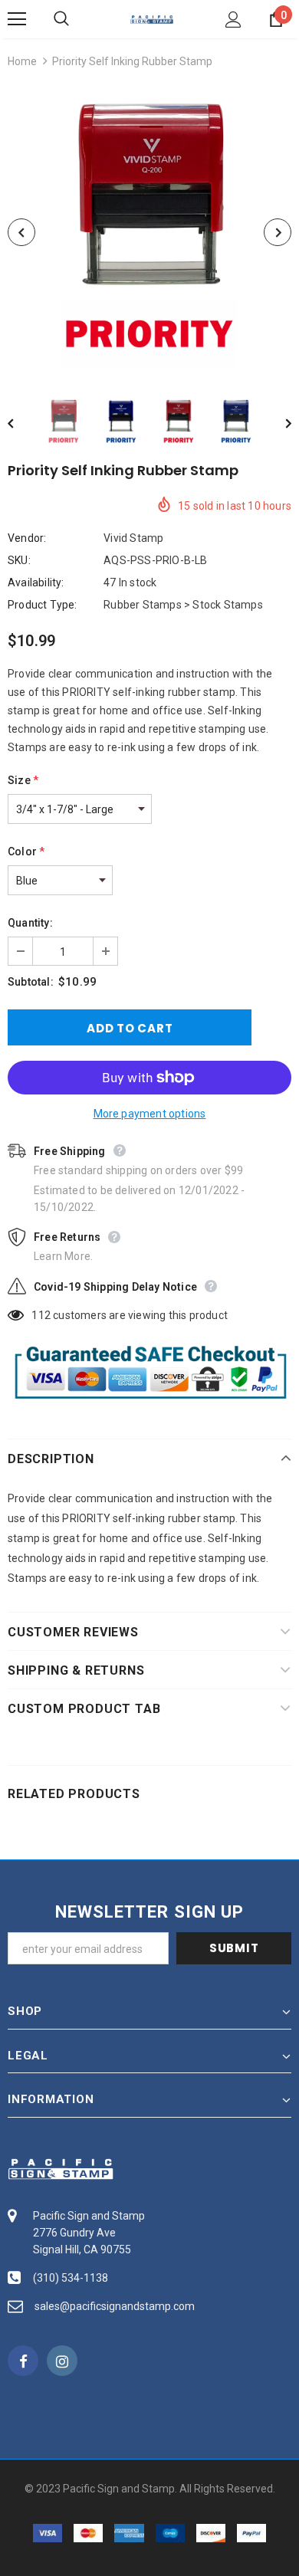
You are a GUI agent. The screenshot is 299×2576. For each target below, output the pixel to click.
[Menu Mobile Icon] (17, 19)
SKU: (19, 560)
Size (23, 780)
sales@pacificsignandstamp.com (115, 2306)
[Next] (278, 232)
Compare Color (242, 353)
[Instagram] (62, 2361)
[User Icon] (233, 20)
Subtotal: (31, 982)
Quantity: (30, 923)
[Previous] (21, 232)
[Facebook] (23, 2361)
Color (26, 852)
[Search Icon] (77, 19)
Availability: (36, 582)
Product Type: (43, 605)
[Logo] (152, 18)
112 (41, 1315)
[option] (149, 232)
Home (22, 61)
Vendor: (27, 538)
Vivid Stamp (133, 538)
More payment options (150, 1114)
